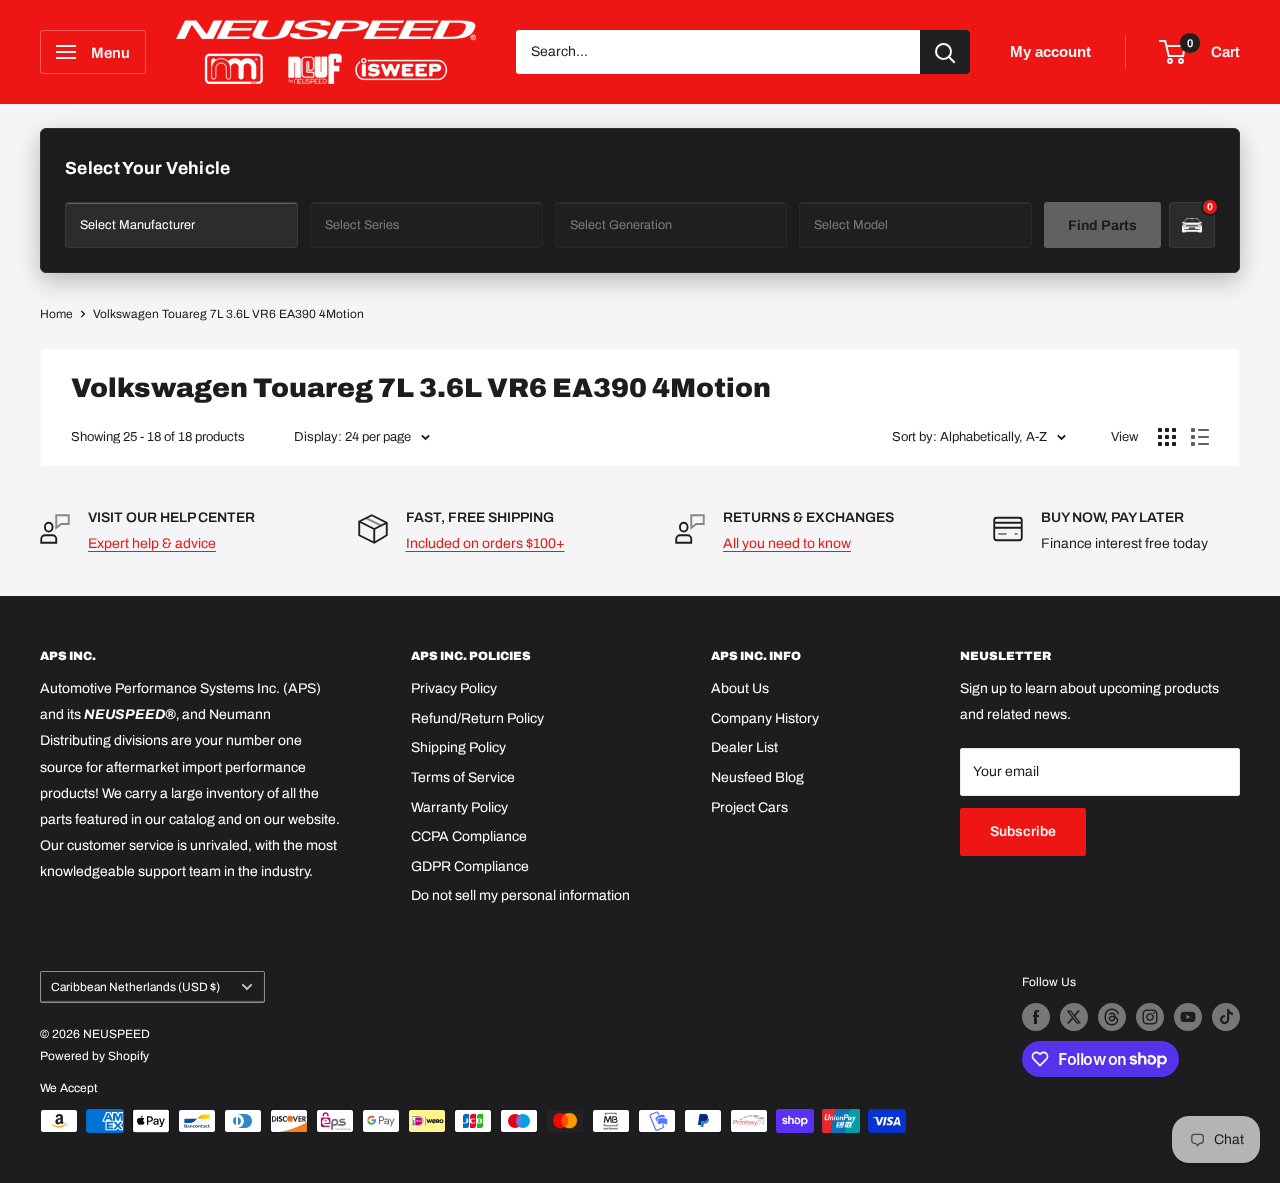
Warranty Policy (459, 807)
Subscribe (1023, 831)
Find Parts (1102, 225)
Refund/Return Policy (477, 718)
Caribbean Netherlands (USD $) (135, 987)
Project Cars (749, 807)
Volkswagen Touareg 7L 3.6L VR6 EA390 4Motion (228, 314)
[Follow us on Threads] (1112, 1017)
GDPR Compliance (470, 866)
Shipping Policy (458, 747)
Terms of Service (463, 777)
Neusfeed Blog (757, 777)
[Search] (945, 52)
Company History (765, 718)
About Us (740, 688)
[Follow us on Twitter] (1074, 1017)
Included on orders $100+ (485, 543)
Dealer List (744, 747)
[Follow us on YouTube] (1188, 1017)
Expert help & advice (152, 543)
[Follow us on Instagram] (1150, 1017)
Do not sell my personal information (520, 895)
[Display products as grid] (1167, 437)
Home (56, 314)
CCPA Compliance (469, 836)
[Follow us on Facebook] (1036, 1017)
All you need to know (787, 543)
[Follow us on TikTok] (1226, 1017)
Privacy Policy (454, 688)
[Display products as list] (1200, 437)
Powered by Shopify (94, 1056)
